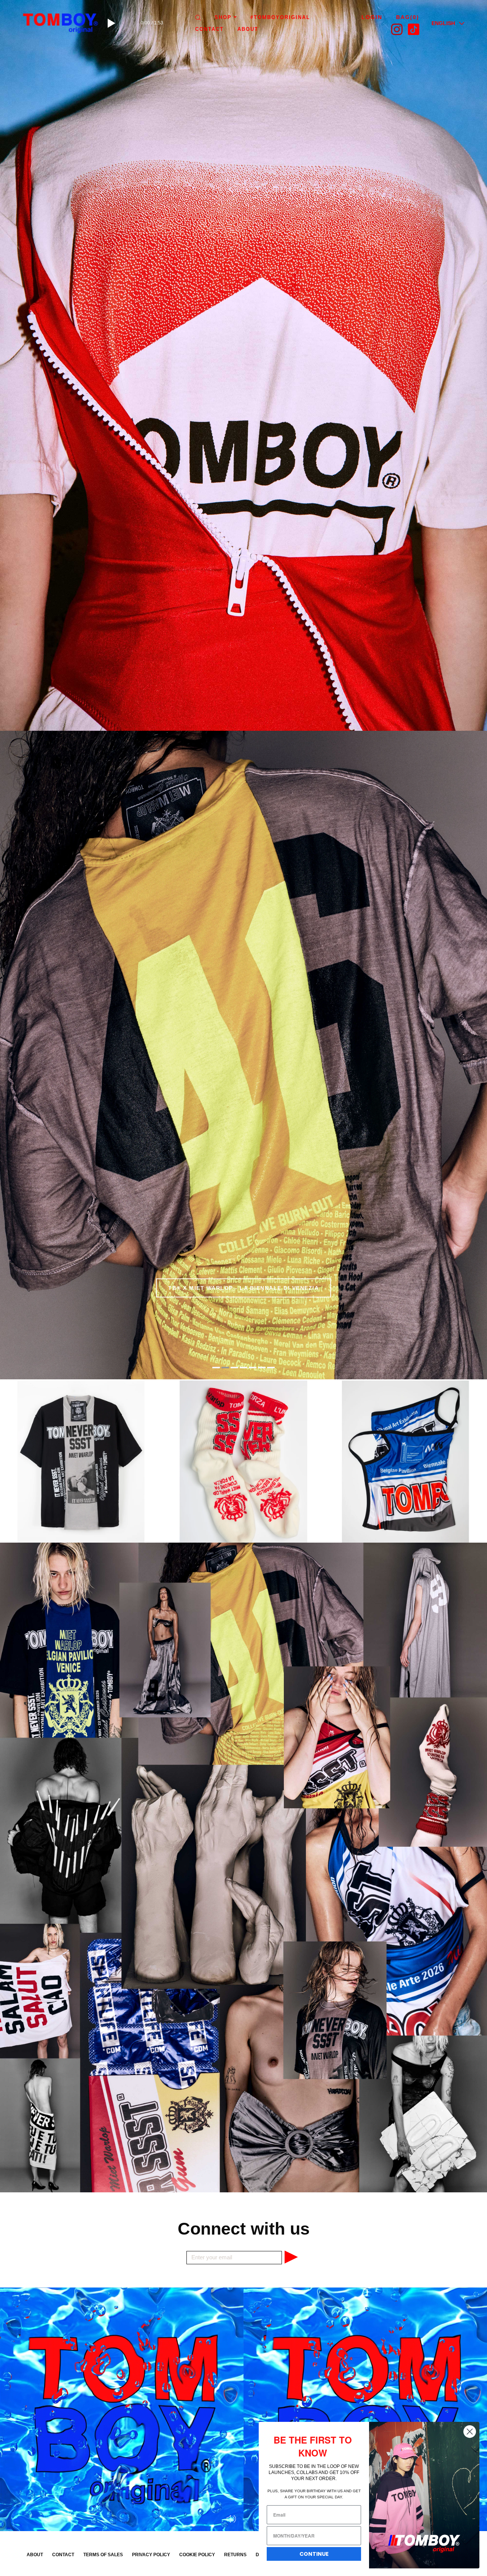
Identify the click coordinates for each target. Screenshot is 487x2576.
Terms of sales (103, 2555)
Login (372, 17)
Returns (235, 2555)
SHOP (223, 17)
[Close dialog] (470, 2432)
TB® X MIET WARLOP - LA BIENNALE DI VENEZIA (243, 1288)
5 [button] (253, 1368)
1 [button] (216, 1368)
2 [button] (225, 1368)
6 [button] (262, 1368)
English (443, 23)
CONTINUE (314, 2554)
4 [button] (243, 1368)
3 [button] (234, 1368)
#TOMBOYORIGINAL (280, 17)
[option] (243, 365)
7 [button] (271, 1368)
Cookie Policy (197, 2555)
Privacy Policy (151, 2555)
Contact (209, 29)
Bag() (408, 17)
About (35, 2555)
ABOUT (248, 29)
